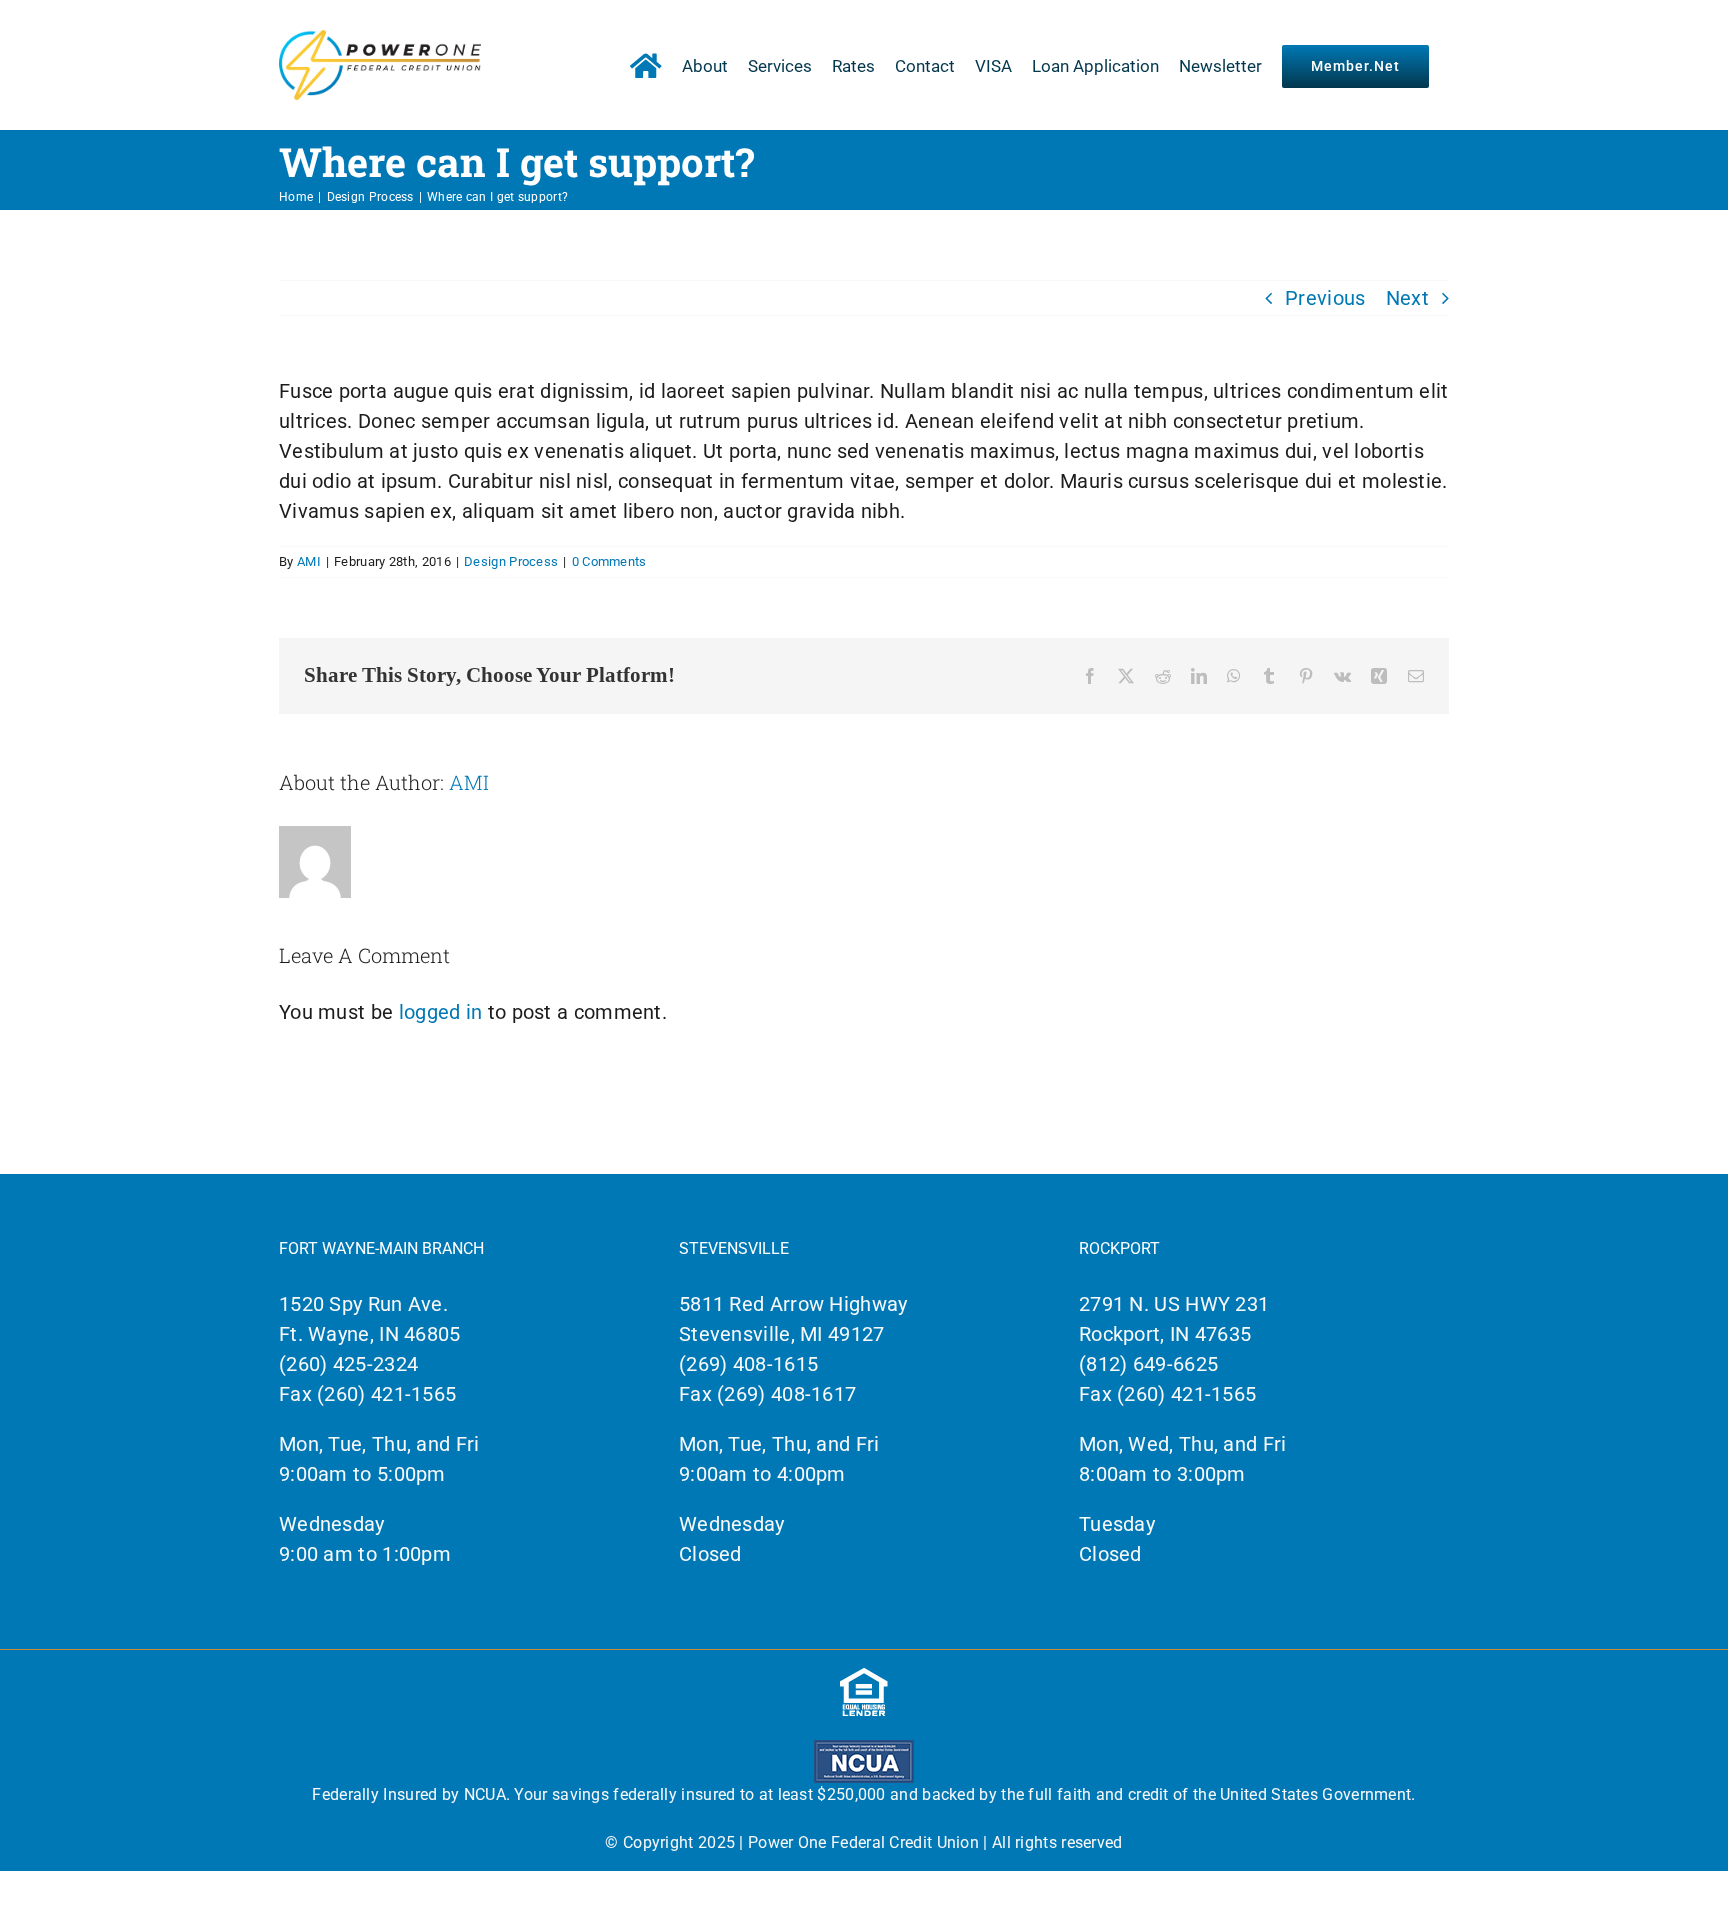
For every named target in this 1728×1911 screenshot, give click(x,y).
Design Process (511, 561)
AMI (309, 561)
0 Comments (609, 561)
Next (1407, 298)
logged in (441, 1012)
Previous (1325, 298)
